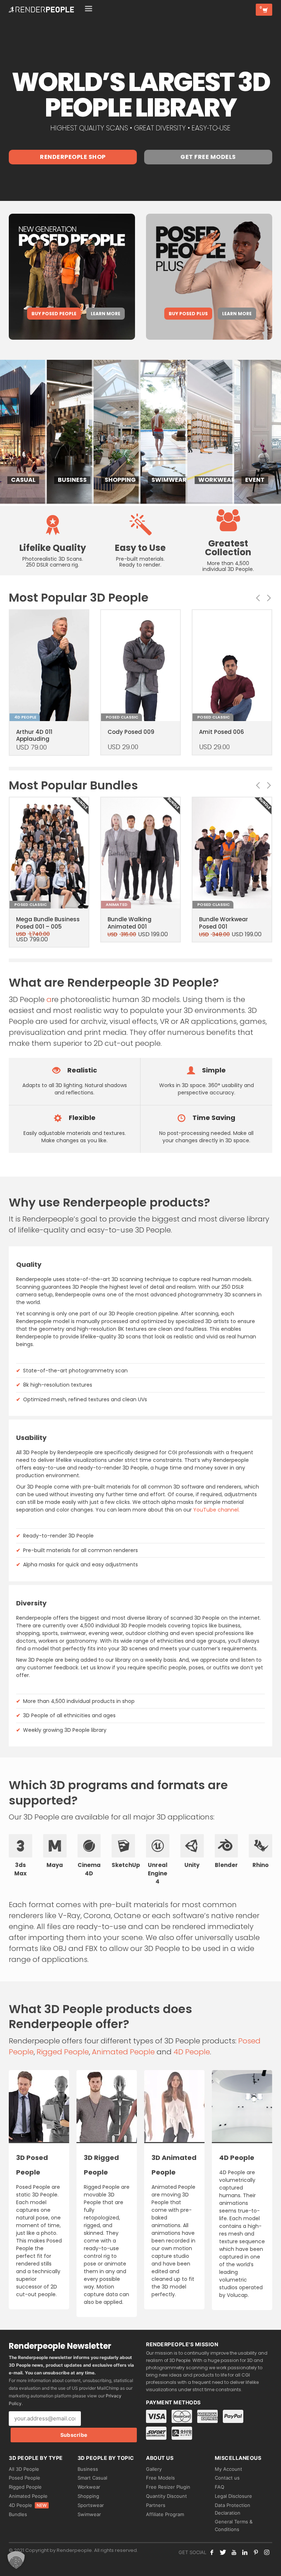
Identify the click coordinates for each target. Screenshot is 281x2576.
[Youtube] (234, 2552)
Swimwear (89, 2514)
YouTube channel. (216, 1510)
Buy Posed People (54, 314)
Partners (156, 2505)
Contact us (227, 2478)
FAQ (220, 2487)
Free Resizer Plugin (168, 2487)
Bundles (18, 2514)
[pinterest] (256, 2552)
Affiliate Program (165, 2514)
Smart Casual (92, 2478)
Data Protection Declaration (233, 2509)
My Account (228, 2469)
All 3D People (24, 2469)
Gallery (154, 2469)
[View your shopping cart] (264, 10)
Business (88, 2469)
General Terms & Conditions (234, 2525)
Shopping (88, 2496)
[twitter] (223, 2552)
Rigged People (63, 2052)
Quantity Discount (166, 2496)
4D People (192, 2052)
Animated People (123, 2052)
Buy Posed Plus (188, 314)
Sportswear (91, 2505)
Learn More (106, 314)
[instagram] (267, 2552)
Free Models (160, 2478)
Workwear (89, 2487)
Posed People (25, 2478)
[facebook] (212, 2552)
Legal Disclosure (233, 2496)
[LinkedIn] (245, 2552)
